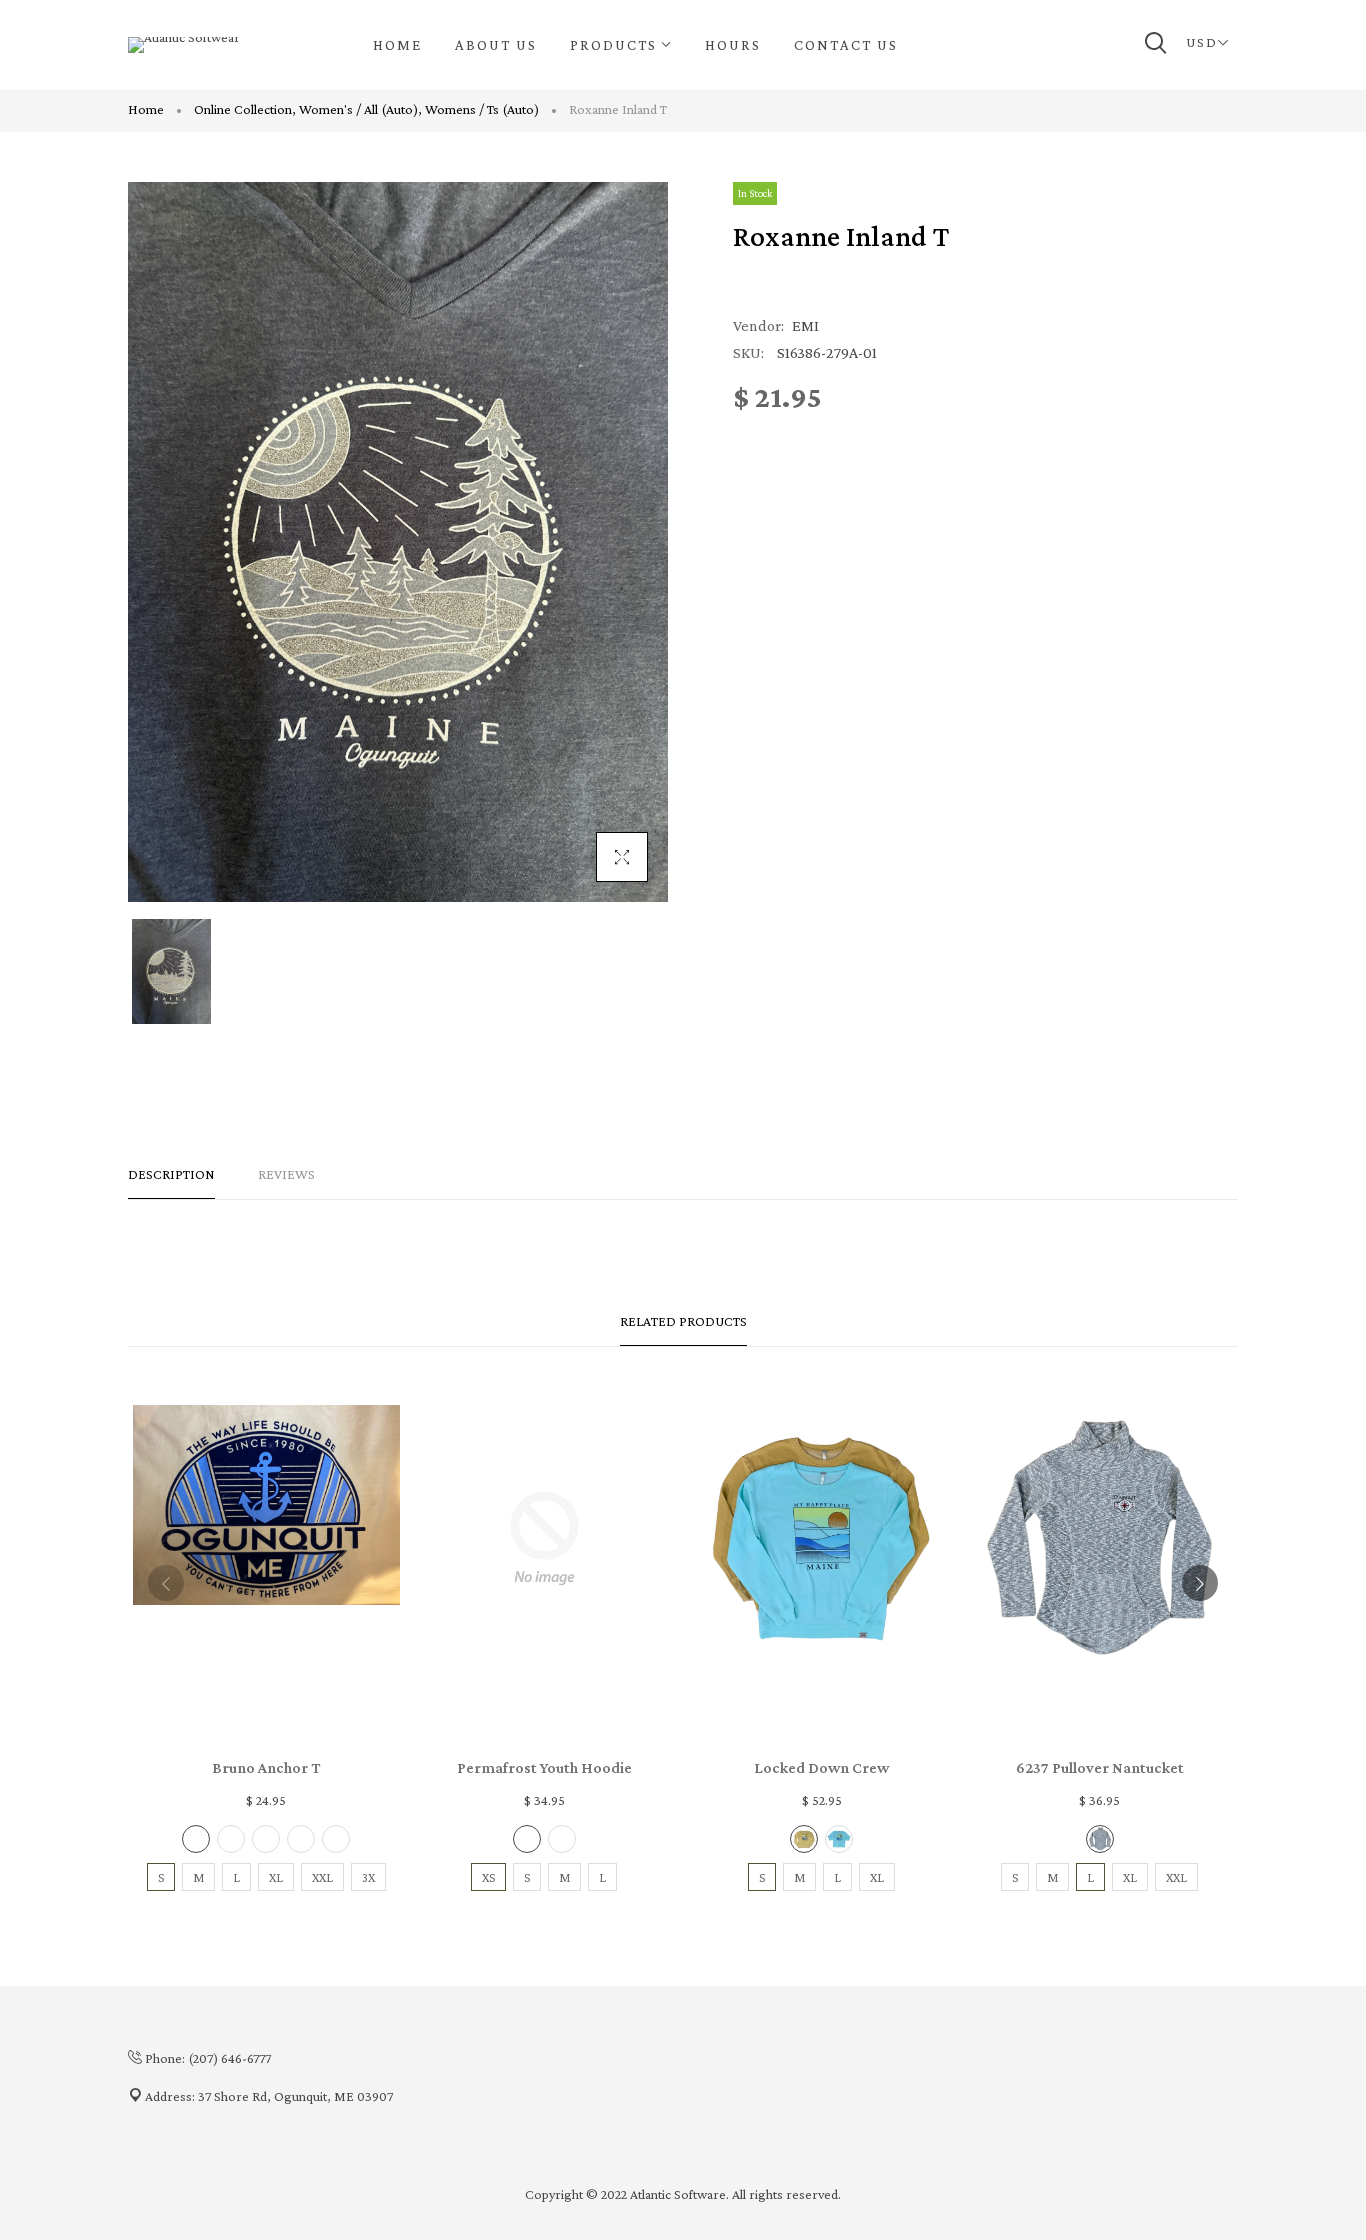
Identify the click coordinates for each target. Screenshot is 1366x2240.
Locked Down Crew (821, 1767)
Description (171, 1174)
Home (146, 109)
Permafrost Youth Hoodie (544, 1767)
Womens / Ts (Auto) (482, 109)
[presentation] (166, 1583)
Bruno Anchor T (266, 1767)
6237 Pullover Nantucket (1100, 1767)
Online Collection (245, 109)
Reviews (286, 1174)
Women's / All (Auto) (360, 109)
